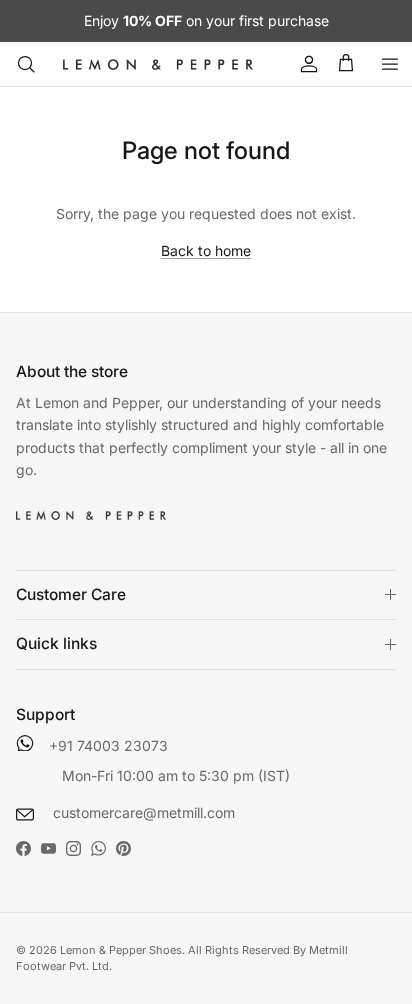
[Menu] (390, 64)
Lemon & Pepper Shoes (121, 950)
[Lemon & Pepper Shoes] (158, 64)
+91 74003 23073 (108, 745)
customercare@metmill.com (142, 812)
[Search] (26, 64)
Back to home (206, 250)
